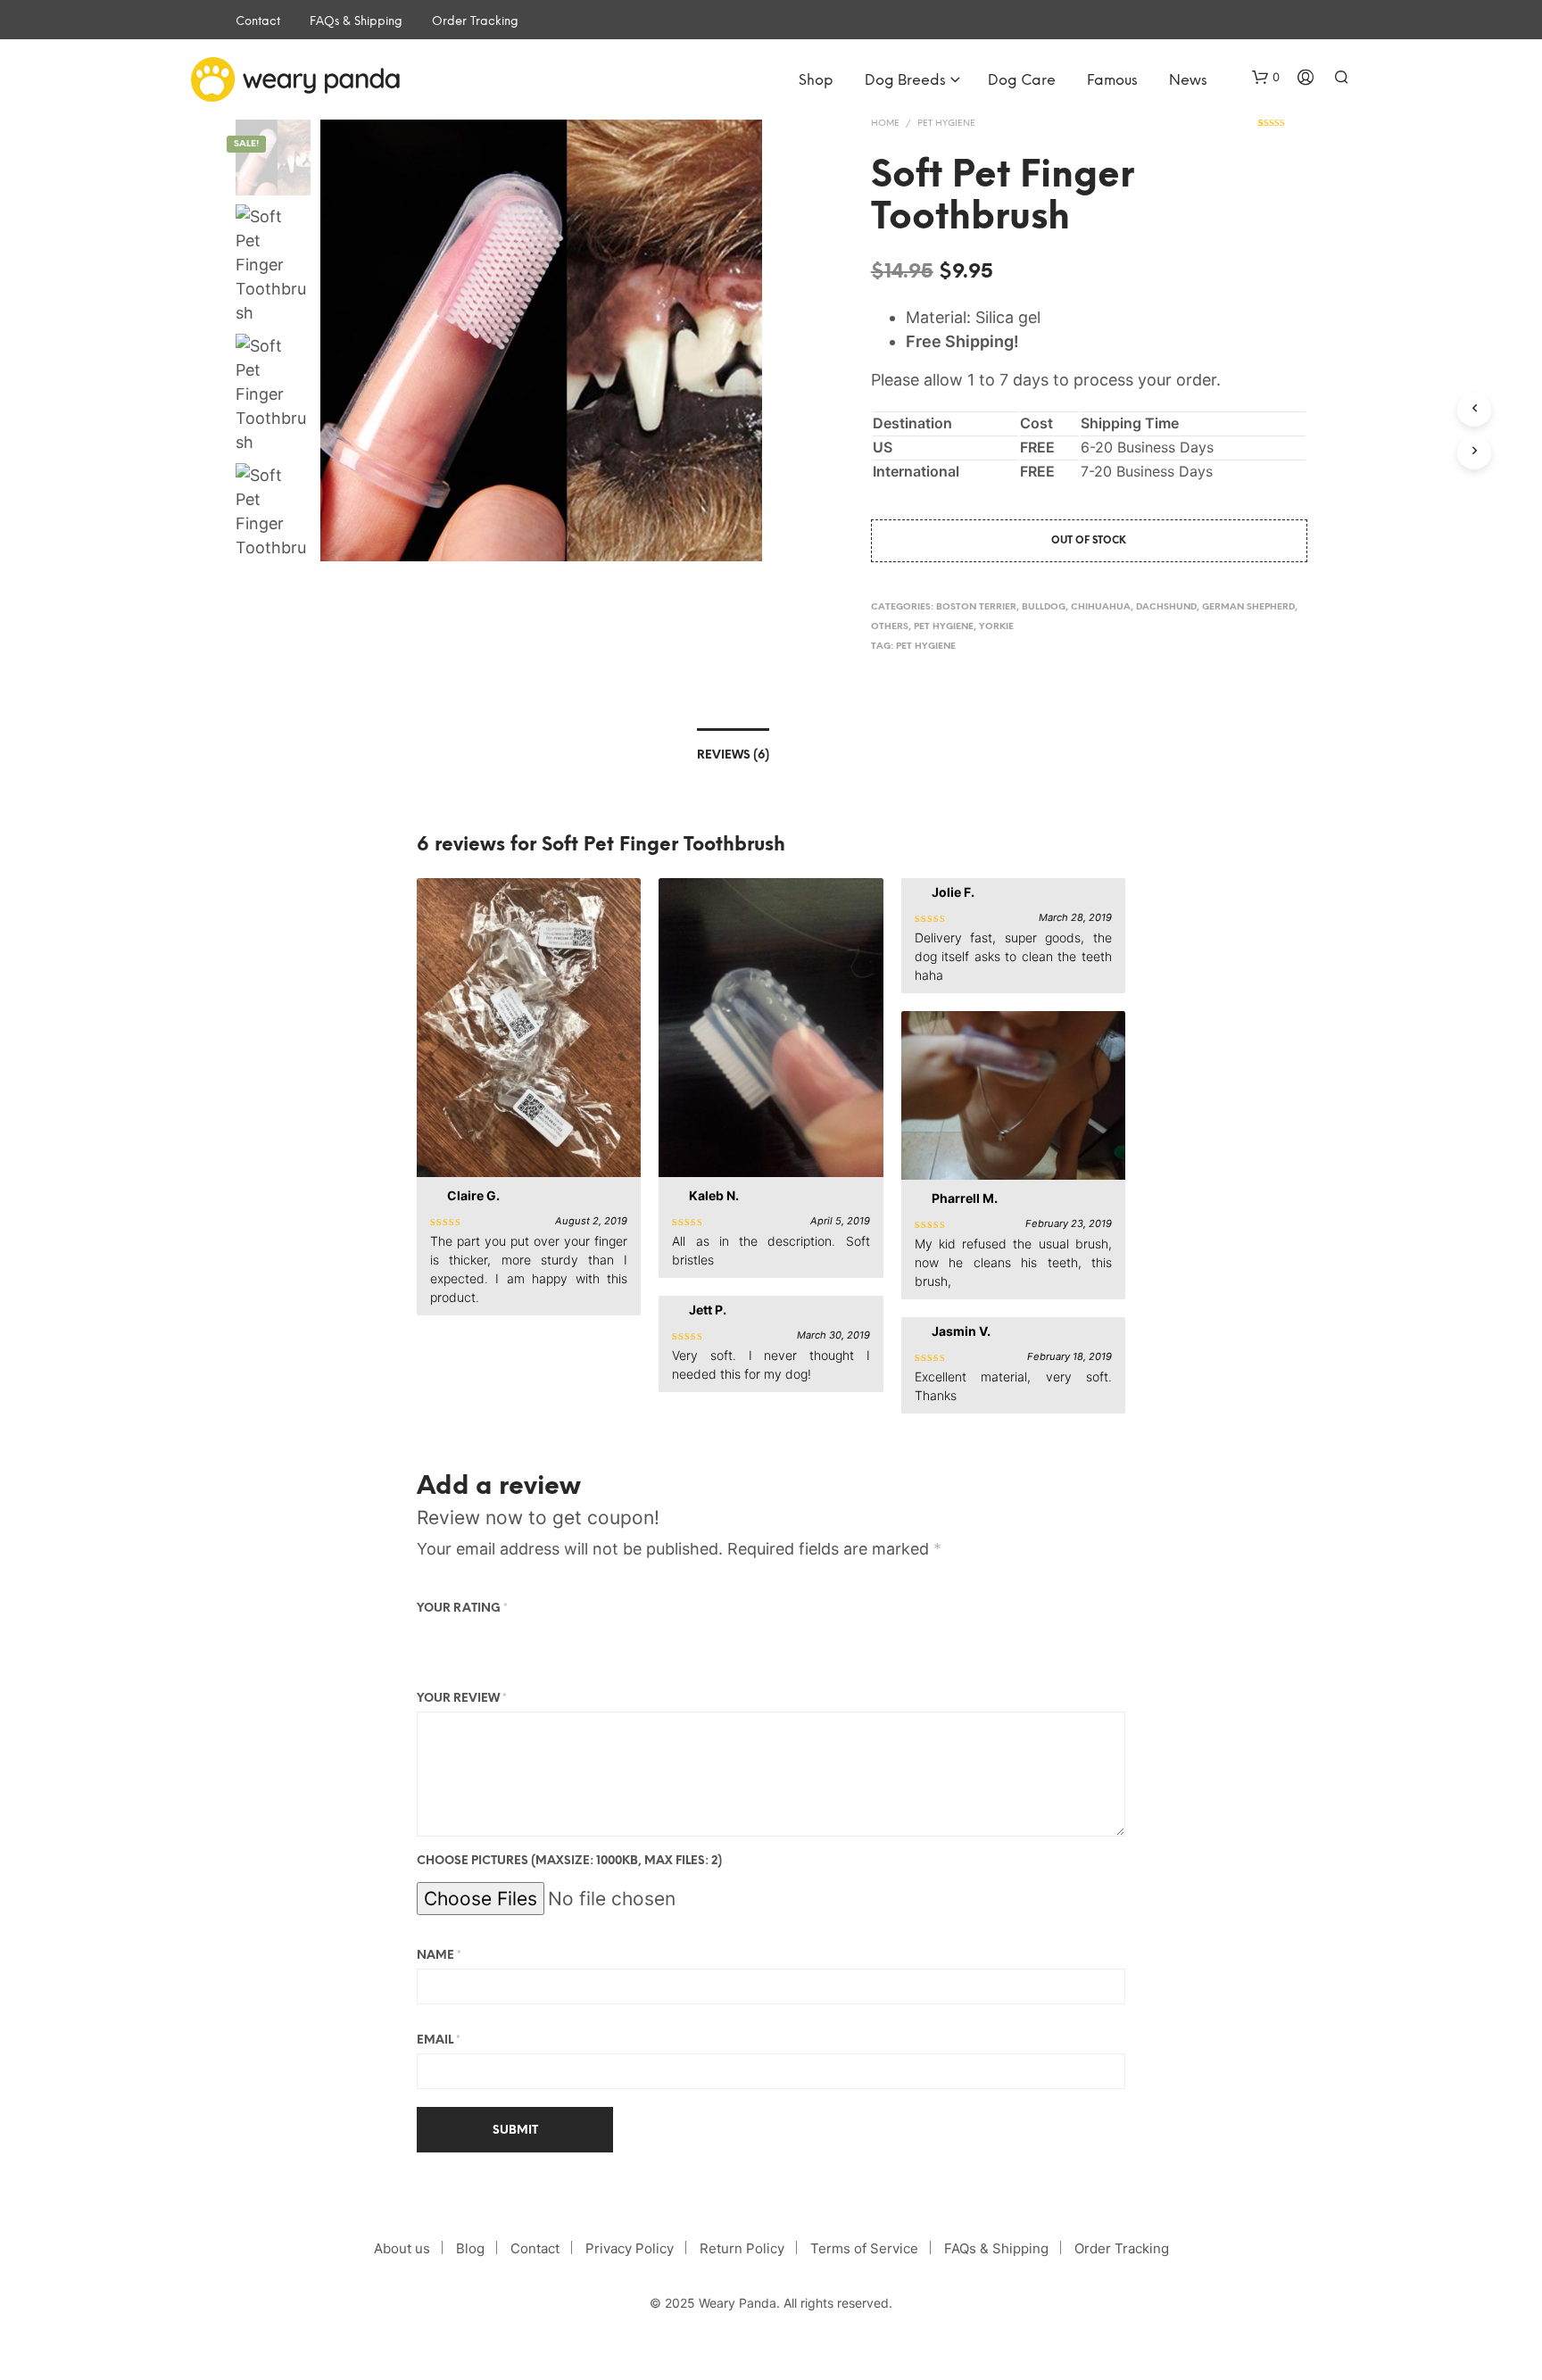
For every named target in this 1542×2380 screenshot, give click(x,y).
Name (439, 1956)
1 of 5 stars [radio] (427, 1637)
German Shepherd (1248, 607)
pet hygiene (926, 647)
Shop (816, 81)
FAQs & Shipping (356, 22)
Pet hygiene (946, 124)
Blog (470, 2248)
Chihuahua (1101, 607)
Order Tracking (475, 22)
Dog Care (1022, 81)
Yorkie (996, 627)
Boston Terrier (976, 607)
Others (890, 627)
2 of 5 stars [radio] (452, 1637)
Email (439, 2040)
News (1188, 81)
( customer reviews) (1283, 129)
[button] (1266, 78)
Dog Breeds (905, 81)
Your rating (462, 1609)
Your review (462, 1699)
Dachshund (1166, 607)
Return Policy (742, 2248)
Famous (1112, 81)
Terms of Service (864, 2248)
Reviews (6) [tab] (733, 755)
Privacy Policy (630, 2248)
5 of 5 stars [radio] (527, 1637)
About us (402, 2248)
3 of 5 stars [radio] (477, 1637)
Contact (258, 22)
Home (885, 124)
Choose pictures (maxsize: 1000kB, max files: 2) (569, 1861)
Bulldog (1044, 607)
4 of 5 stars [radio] (502, 1637)
